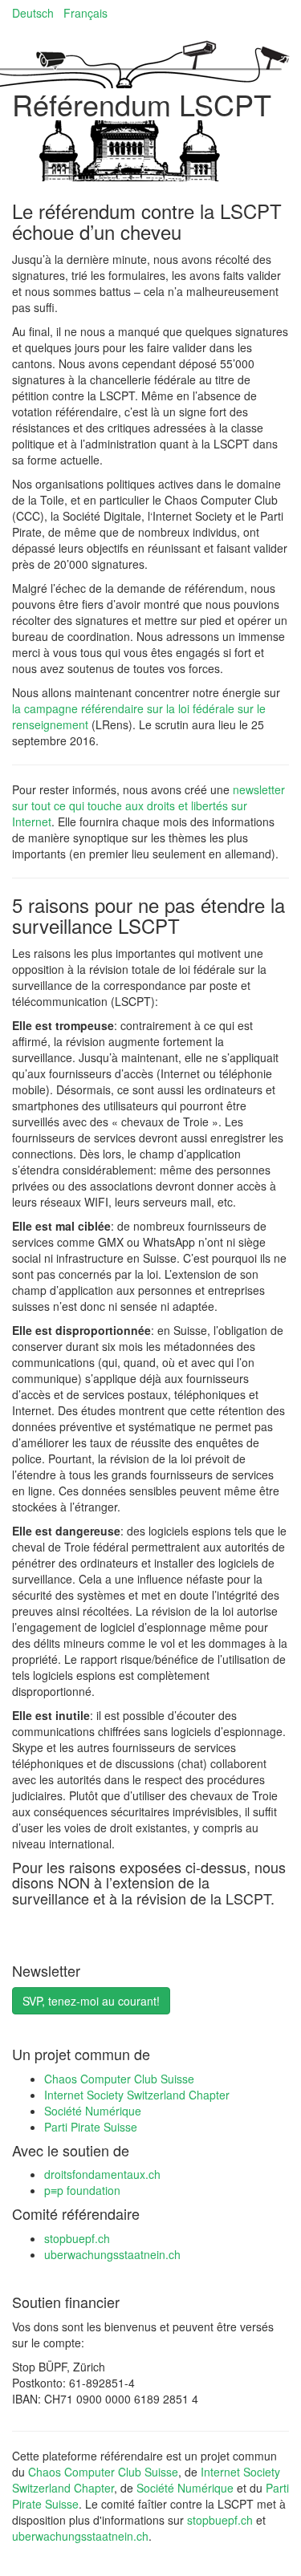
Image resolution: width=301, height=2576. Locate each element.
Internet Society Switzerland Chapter (137, 2095)
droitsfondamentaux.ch (102, 2174)
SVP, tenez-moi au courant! (91, 2001)
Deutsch (33, 13)
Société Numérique (93, 2111)
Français (85, 13)
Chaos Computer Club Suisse (119, 2079)
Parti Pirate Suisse (91, 2127)
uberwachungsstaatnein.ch (112, 2254)
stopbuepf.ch (77, 2238)
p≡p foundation (82, 2190)
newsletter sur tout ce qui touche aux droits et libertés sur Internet (148, 805)
